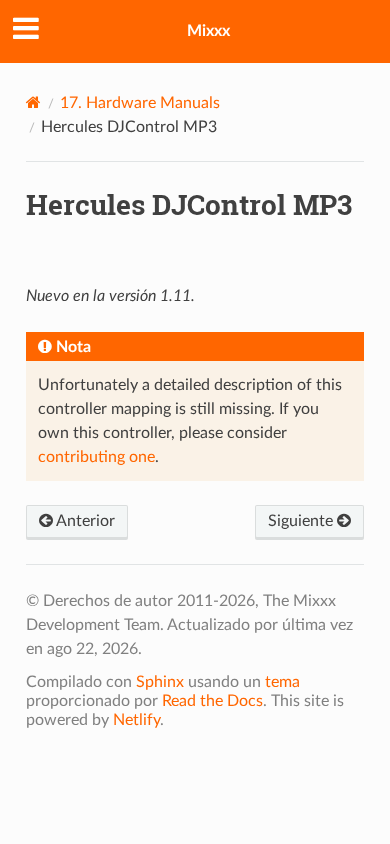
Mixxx (208, 31)
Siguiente (302, 521)
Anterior (84, 521)
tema (282, 682)
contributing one (96, 457)
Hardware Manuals (140, 103)
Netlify (136, 720)
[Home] (33, 102)
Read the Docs (212, 701)
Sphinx (160, 682)
